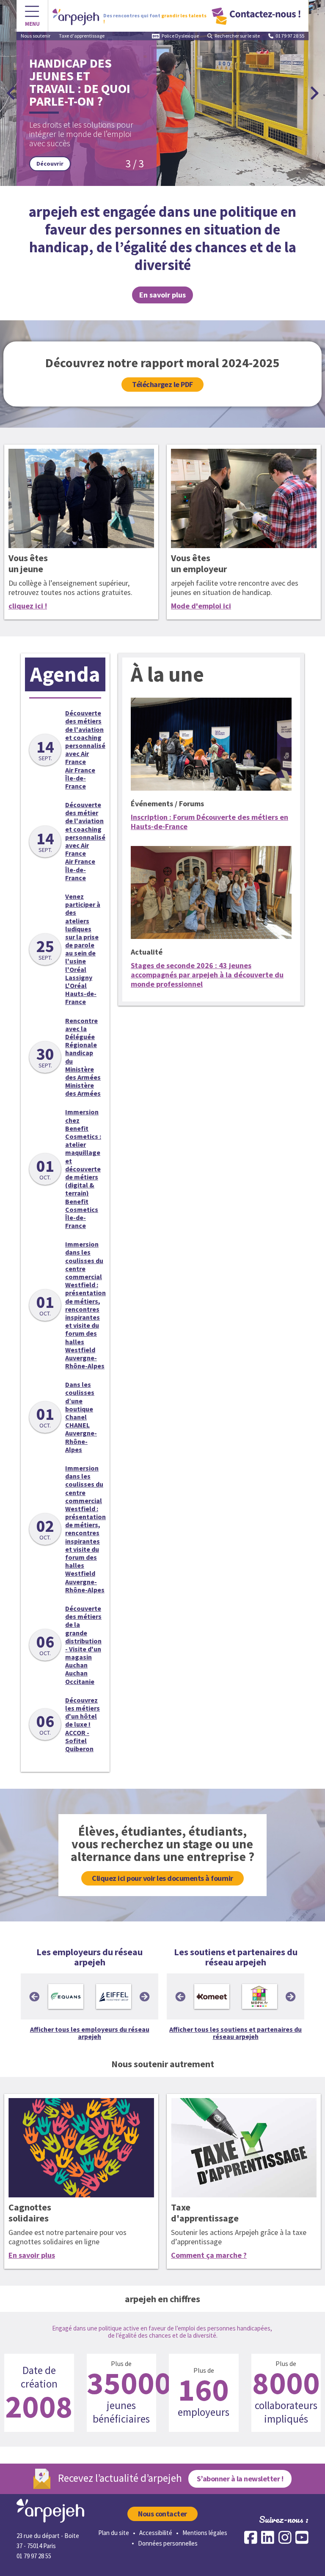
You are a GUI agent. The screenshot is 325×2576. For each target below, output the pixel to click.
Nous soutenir (36, 36)
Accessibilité (156, 2533)
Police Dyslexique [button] (180, 36)
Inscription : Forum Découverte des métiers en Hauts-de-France (209, 822)
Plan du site (114, 2533)
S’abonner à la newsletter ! (240, 2479)
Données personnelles (168, 2543)
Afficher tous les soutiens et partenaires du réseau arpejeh (235, 2033)
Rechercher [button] (237, 36)
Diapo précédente (11, 93)
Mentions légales (205, 2533)
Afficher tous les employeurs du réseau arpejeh (90, 2033)
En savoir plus (32, 2255)
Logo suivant (145, 1997)
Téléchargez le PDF (162, 384)
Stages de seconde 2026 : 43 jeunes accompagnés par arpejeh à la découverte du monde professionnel (207, 975)
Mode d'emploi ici (201, 606)
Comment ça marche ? (209, 2255)
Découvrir (279, 164)
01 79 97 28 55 (290, 36)
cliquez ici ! (28, 606)
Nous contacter (162, 2514)
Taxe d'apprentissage (82, 36)
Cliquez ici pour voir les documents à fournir (162, 1878)
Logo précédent (34, 1997)
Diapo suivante (314, 93)
